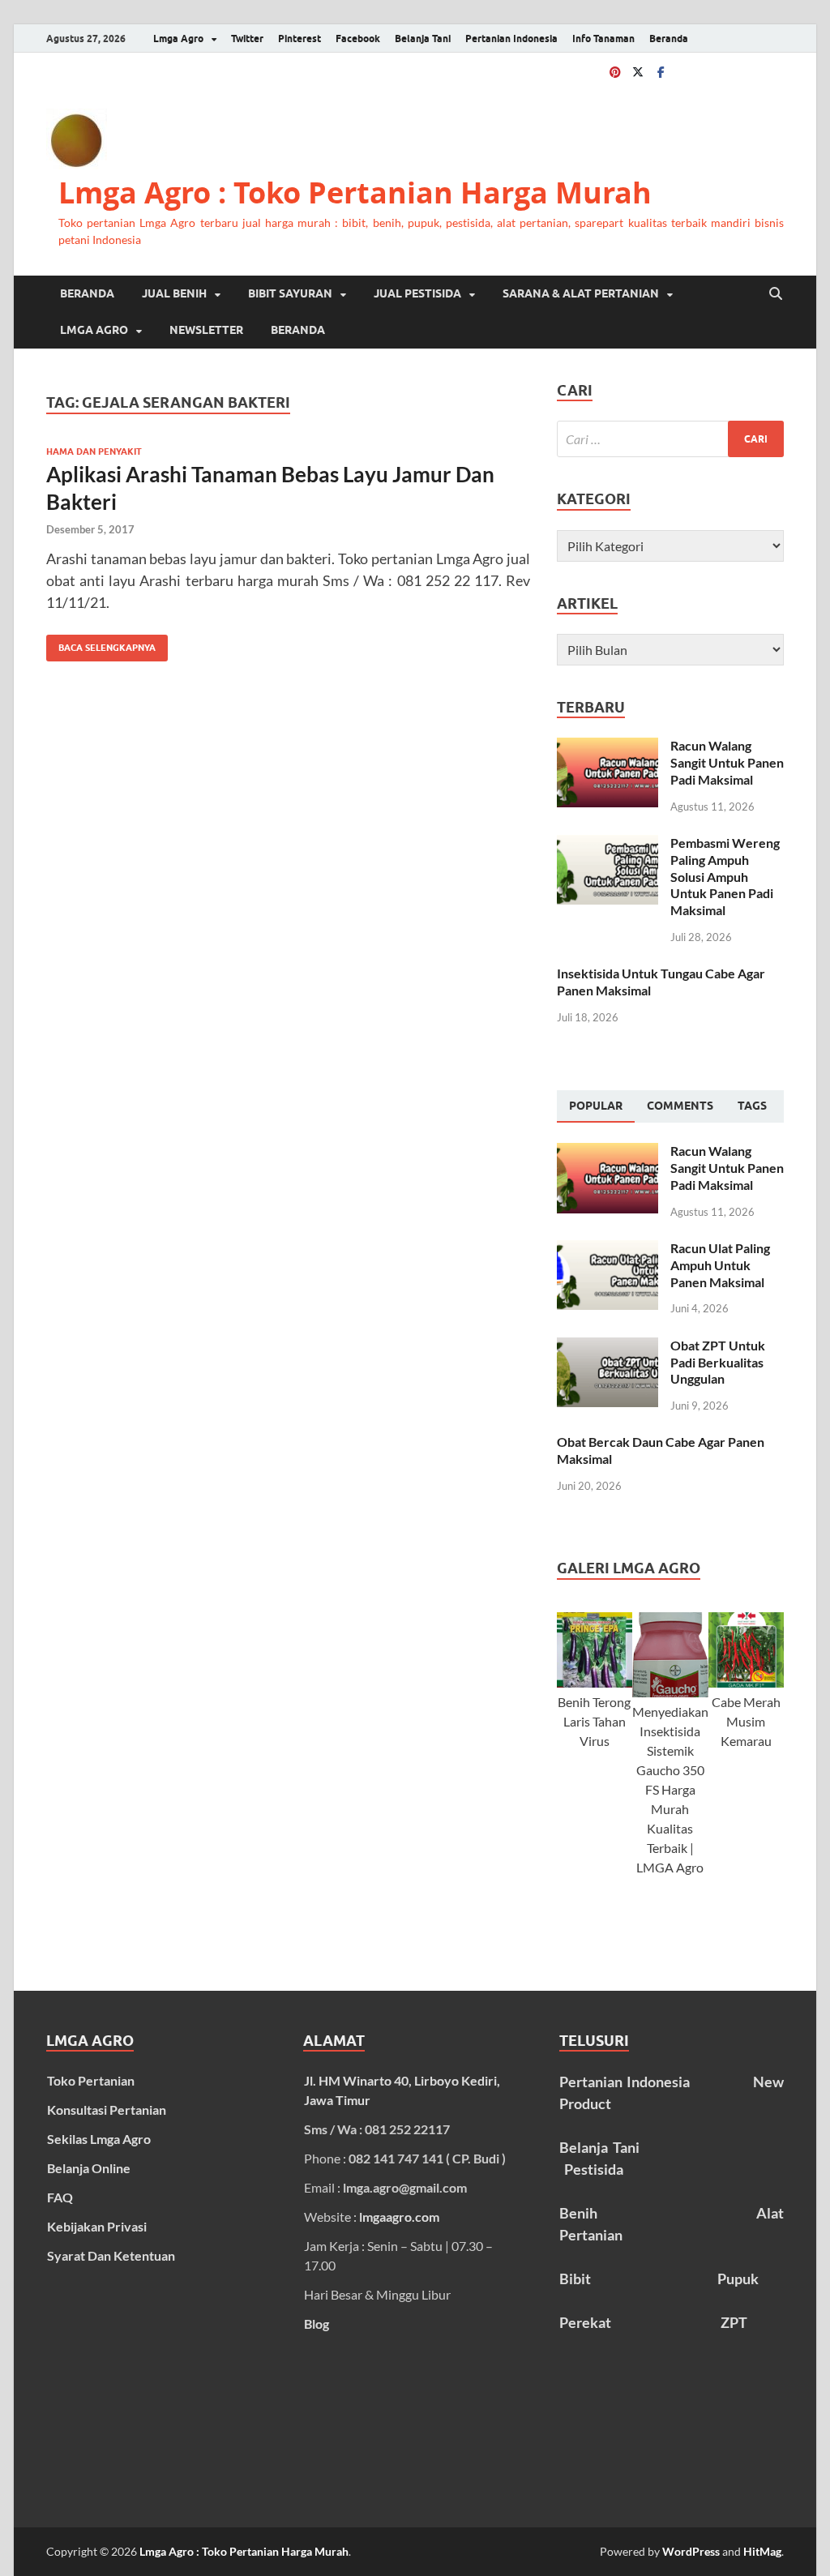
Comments (680, 1106)
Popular (596, 1106)
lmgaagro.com (399, 2217)
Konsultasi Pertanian (107, 2110)
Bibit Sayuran (290, 293)
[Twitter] (638, 72)
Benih (578, 2213)
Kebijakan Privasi (97, 2226)
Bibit (575, 2279)
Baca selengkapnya (101, 644)
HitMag (762, 2551)
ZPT (734, 2322)
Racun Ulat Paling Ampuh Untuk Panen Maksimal (720, 1265)
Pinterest (299, 39)
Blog (317, 2324)
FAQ (60, 2197)
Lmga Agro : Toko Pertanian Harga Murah (355, 193)
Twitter (247, 39)
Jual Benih (174, 293)
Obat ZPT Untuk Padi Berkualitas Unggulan (718, 1362)
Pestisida (594, 2169)
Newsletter (206, 330)
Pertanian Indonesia (511, 39)
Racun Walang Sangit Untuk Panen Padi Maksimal (727, 762)
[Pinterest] (615, 72)
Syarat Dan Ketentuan (111, 2255)
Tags (752, 1106)
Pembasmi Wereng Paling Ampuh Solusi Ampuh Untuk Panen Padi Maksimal (725, 876)
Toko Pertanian (91, 2080)
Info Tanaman (603, 39)
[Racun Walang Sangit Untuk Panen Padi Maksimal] (608, 747)
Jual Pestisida (417, 293)
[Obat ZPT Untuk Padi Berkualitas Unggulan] (608, 1347)
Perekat (585, 2322)
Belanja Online (89, 2168)
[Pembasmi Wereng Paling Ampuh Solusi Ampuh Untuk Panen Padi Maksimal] (608, 844)
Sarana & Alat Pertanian (581, 293)
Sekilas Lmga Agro (99, 2139)
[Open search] (776, 294)
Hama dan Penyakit (94, 451)
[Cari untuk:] (670, 439)
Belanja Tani (423, 39)
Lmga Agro (178, 39)
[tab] (596, 1106)
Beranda (669, 39)
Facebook (358, 39)
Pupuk (738, 2279)
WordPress (691, 2551)
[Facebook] (661, 72)
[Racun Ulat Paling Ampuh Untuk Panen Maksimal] (608, 1249)
